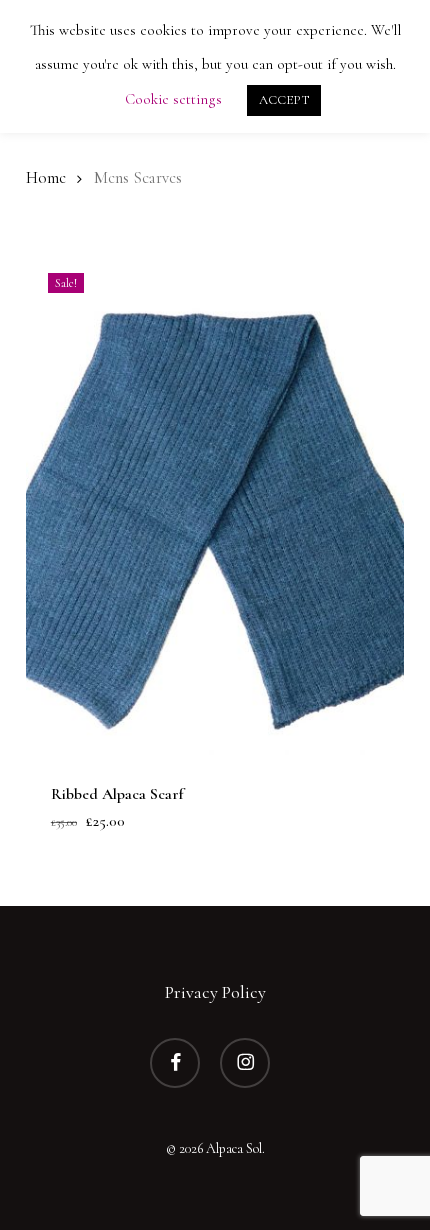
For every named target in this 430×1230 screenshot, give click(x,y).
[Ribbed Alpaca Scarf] (215, 503)
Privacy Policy (215, 992)
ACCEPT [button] (284, 100)
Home (46, 178)
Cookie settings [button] (173, 99)
